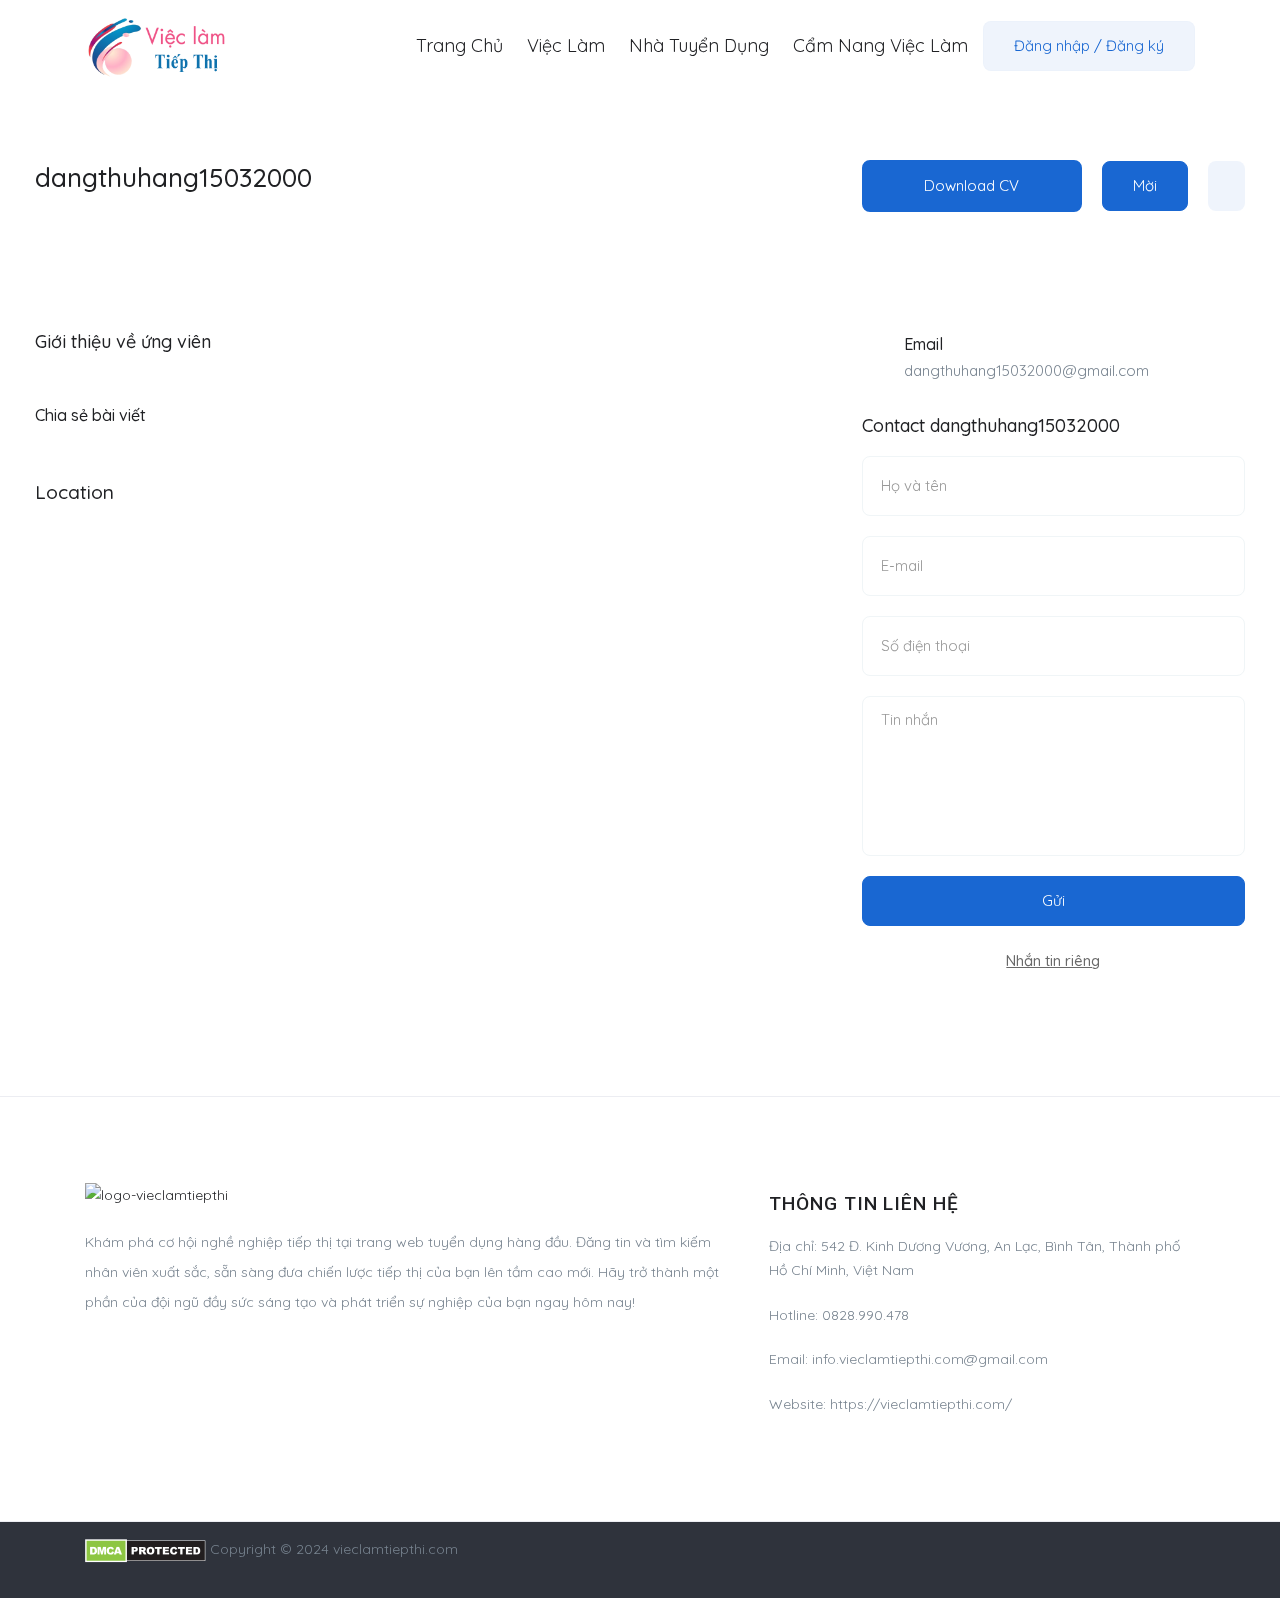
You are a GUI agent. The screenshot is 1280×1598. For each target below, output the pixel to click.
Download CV (971, 185)
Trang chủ (459, 45)
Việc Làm (566, 45)
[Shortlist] (1226, 186)
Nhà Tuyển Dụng (699, 45)
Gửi (1053, 900)
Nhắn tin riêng (1053, 960)
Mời (1145, 185)
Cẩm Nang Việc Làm (880, 45)
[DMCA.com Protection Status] (145, 1549)
